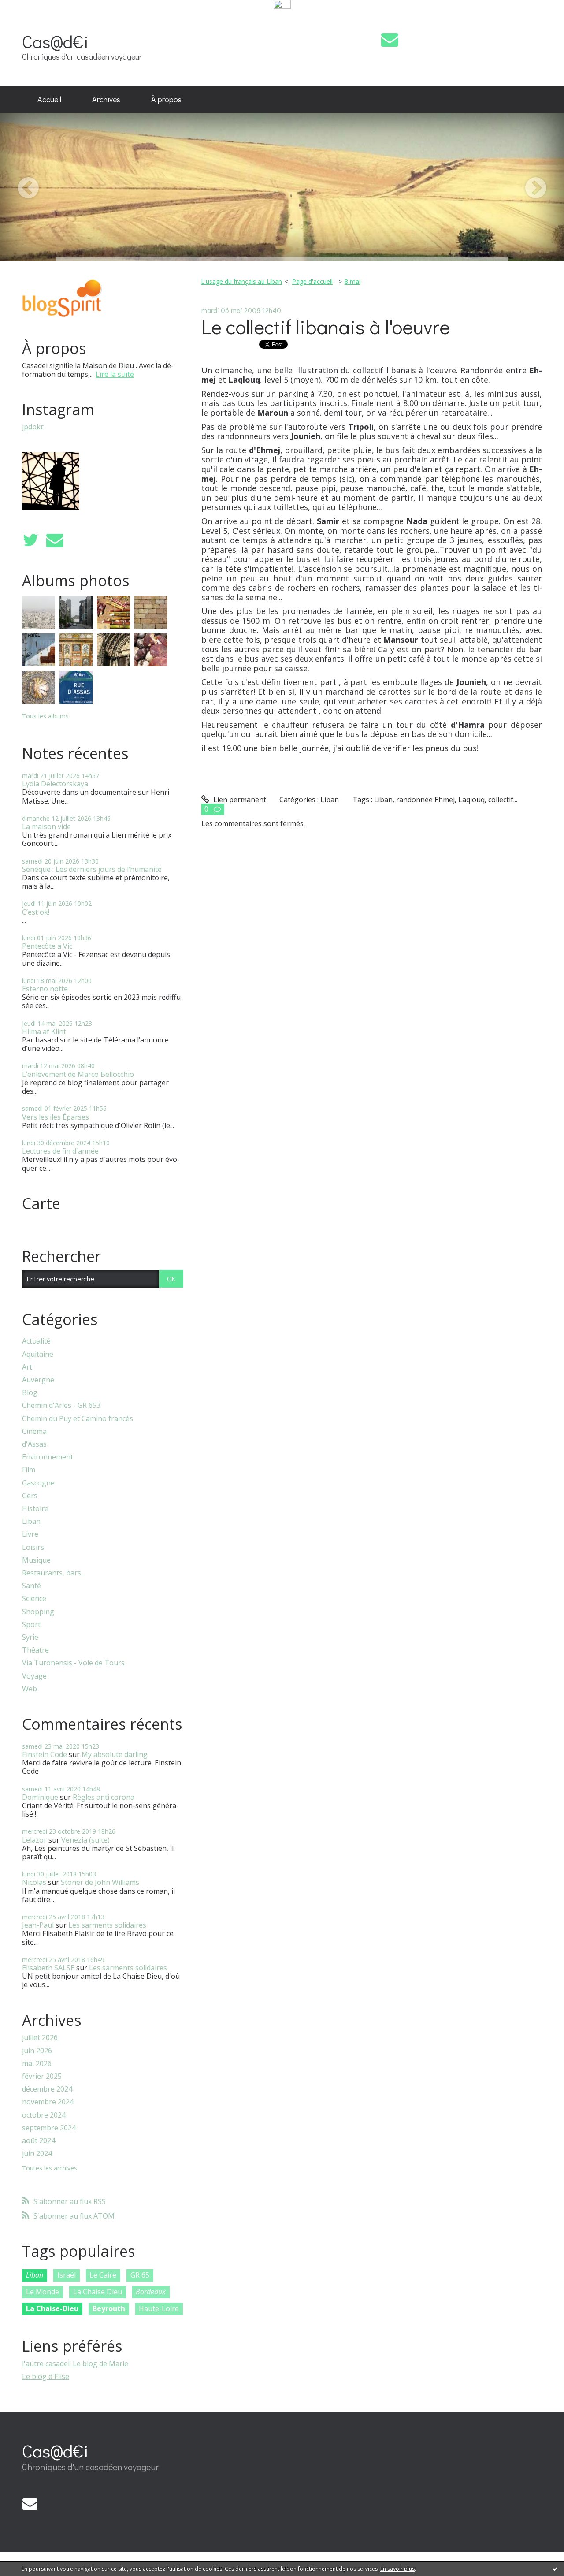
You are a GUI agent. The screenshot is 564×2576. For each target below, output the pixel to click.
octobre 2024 (44, 2115)
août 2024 (39, 2141)
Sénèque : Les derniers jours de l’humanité (92, 869)
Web (30, 1689)
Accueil (49, 99)
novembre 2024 (48, 2102)
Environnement (48, 1457)
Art (27, 1367)
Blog (30, 1393)
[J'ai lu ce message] (555, 2569)
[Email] (390, 39)
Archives (106, 99)
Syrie (30, 1637)
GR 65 (140, 2275)
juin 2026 (37, 2051)
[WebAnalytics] (282, 5)
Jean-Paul (38, 1925)
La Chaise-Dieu (52, 2308)
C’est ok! (36, 912)
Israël (67, 2275)
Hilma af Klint (44, 1031)
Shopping (38, 1612)
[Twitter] (30, 540)
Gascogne (38, 1483)
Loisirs (33, 1547)
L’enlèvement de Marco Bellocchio (78, 1074)
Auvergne (38, 1380)
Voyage (34, 1676)
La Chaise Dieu (98, 2292)
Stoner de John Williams (100, 1882)
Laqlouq (471, 800)
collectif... (503, 800)
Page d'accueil (312, 281)
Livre (30, 1534)
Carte (41, 1203)
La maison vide (46, 826)
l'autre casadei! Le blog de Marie (75, 2364)
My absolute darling (115, 1754)
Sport (31, 1625)
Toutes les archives (50, 2168)
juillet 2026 (40, 2038)
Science (34, 1599)
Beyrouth (109, 2308)
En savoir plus (397, 2569)
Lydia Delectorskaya (55, 784)
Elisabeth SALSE (48, 1968)
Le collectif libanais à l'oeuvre (326, 326)
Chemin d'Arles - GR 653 (61, 1405)
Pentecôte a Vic (47, 946)
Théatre (35, 1650)
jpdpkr (33, 427)
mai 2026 (37, 2064)
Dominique (40, 1797)
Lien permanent (239, 800)
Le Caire (103, 2275)
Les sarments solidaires (107, 1925)
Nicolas (34, 1882)
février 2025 (42, 2076)
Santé (32, 1586)
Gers (30, 1496)
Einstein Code (45, 1754)
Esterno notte (45, 989)
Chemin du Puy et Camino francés (78, 1419)
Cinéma (34, 1431)
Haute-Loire (159, 2308)
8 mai (352, 281)
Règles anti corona (104, 1797)
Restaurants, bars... (54, 1573)
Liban (31, 1521)
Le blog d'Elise (46, 2376)
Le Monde (43, 2292)
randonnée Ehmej (425, 800)
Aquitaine (38, 1354)
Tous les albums (45, 716)
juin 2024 (37, 2153)
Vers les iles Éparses (56, 1117)
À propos (166, 99)
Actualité (36, 1341)
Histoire (35, 1509)
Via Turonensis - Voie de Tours (73, 1663)
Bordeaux (151, 2292)
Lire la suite (115, 374)
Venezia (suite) (85, 1840)
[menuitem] (49, 100)
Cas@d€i (55, 41)
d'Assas (34, 1444)
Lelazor (34, 1840)
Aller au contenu (32, 19)
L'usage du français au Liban (241, 281)
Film (29, 1470)
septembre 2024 (49, 2128)
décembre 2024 (47, 2089)
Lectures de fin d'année (60, 1151)
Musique (36, 1560)
